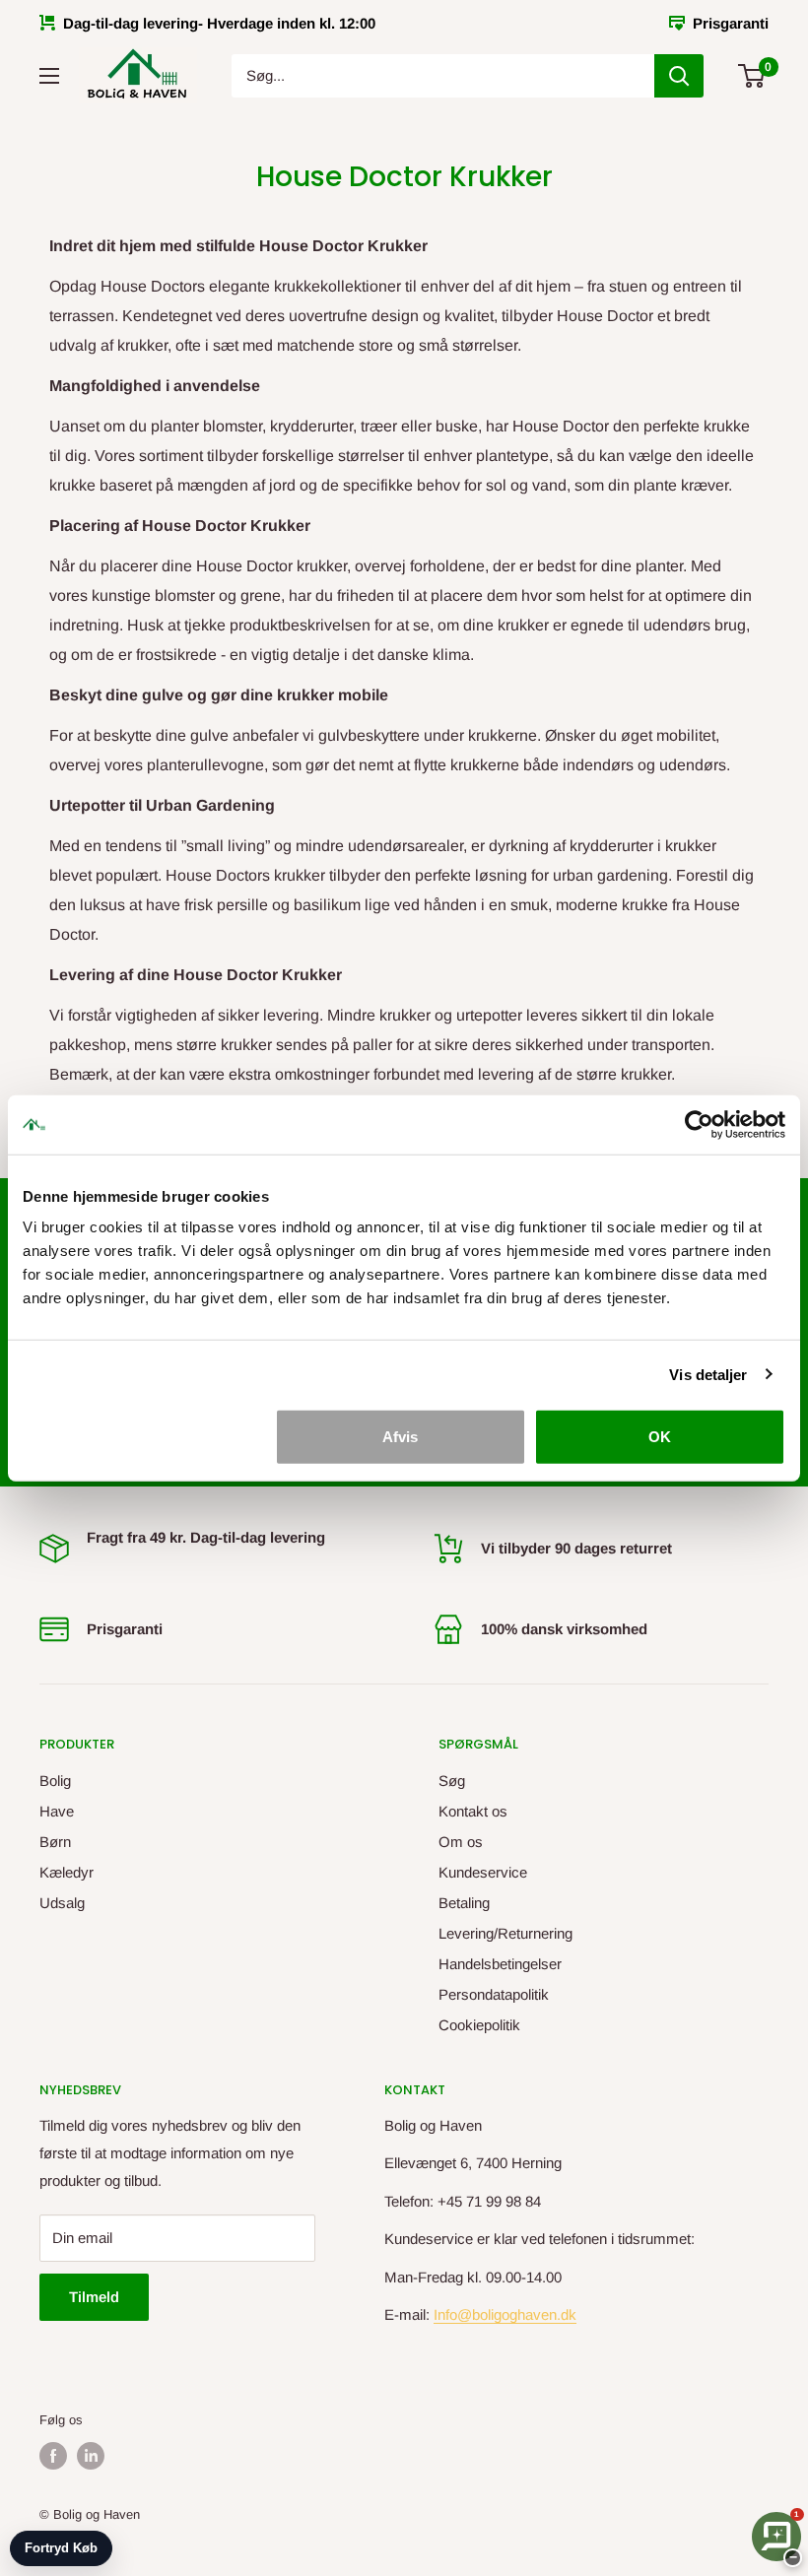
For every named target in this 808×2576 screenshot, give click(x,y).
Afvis (400, 1437)
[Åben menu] (49, 76)
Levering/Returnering (505, 1933)
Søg (452, 1781)
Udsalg (62, 1903)
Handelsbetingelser (500, 1964)
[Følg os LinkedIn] (91, 2456)
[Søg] (679, 76)
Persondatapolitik (494, 1994)
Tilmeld (94, 2297)
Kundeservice (483, 1872)
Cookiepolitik (479, 2025)
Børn (55, 1842)
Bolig (55, 1781)
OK (660, 1437)
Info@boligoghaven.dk (505, 2314)
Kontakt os (473, 1811)
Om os (461, 1842)
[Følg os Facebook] (53, 2456)
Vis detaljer (708, 1374)
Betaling (464, 1903)
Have (57, 1811)
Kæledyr (67, 1872)
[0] (752, 76)
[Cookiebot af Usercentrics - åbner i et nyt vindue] (699, 1124)
